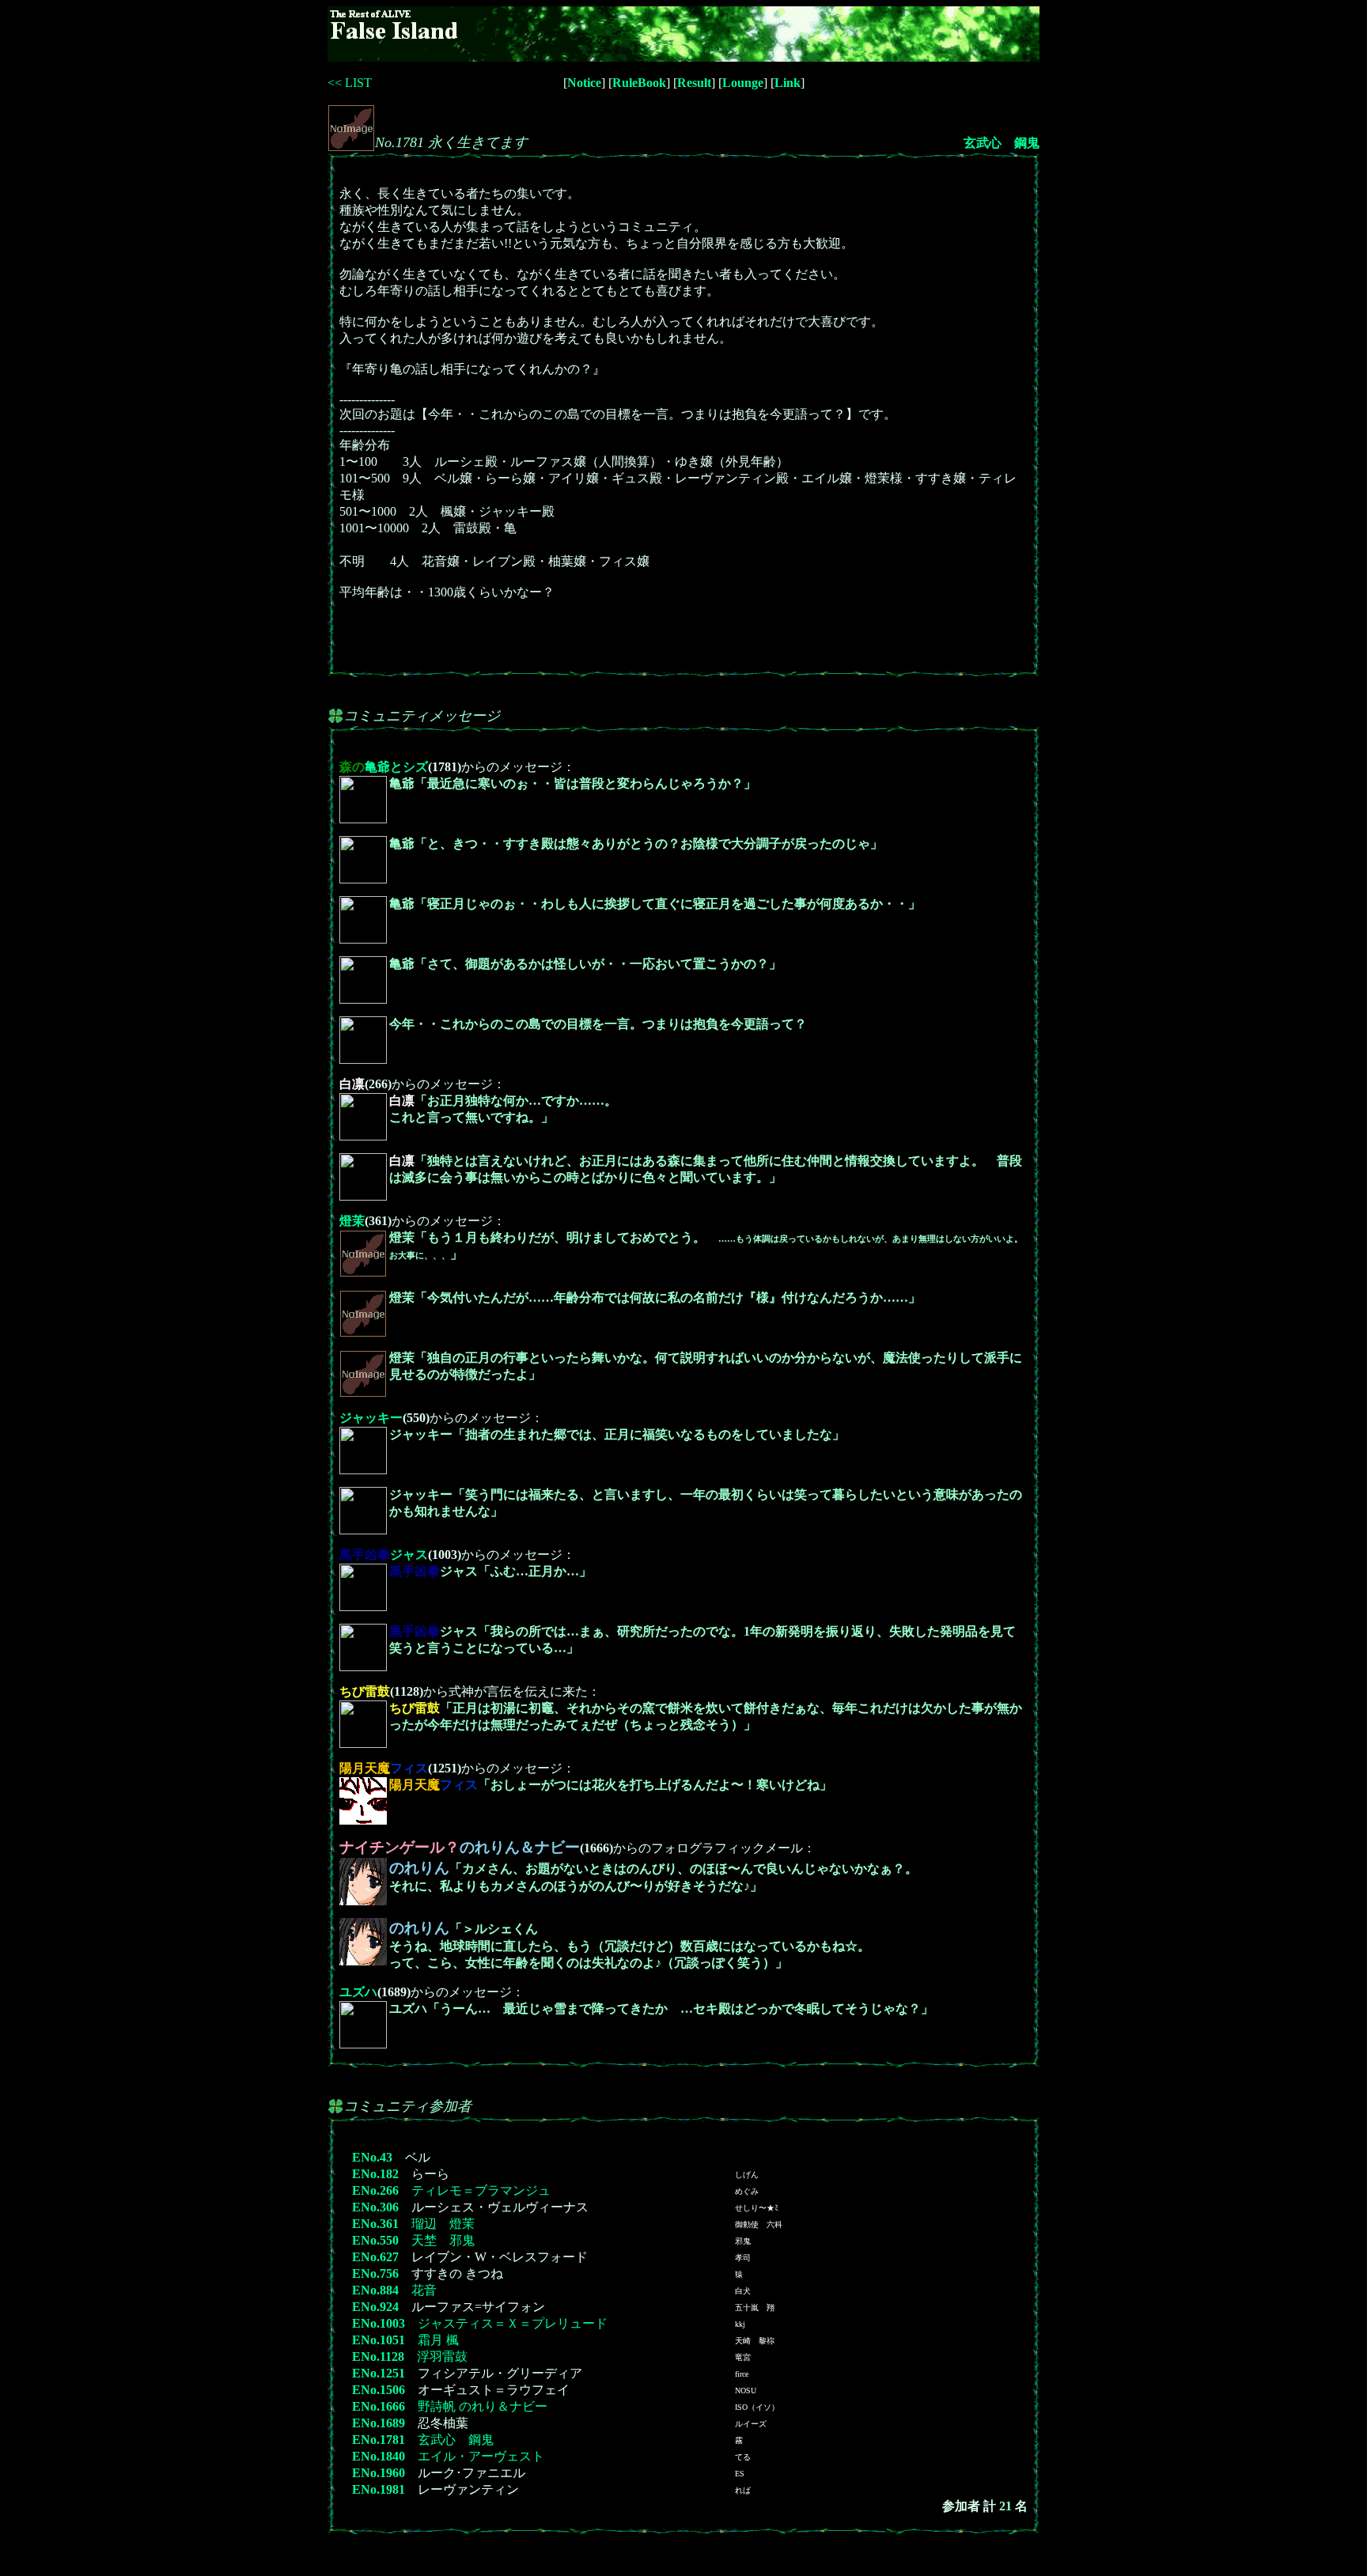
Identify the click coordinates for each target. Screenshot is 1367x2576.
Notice (584, 83)
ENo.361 (375, 2224)
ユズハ (358, 1992)
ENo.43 (372, 2157)
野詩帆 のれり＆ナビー (483, 2406)
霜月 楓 (438, 2340)
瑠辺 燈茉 (443, 2224)
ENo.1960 (379, 2473)
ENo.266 (375, 2190)
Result (694, 83)
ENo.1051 (379, 2340)
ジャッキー (371, 1418)
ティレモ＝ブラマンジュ (481, 2190)
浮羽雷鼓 (442, 2357)
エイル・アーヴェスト (481, 2456)
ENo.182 (375, 2174)
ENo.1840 (379, 2456)
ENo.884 (375, 2290)
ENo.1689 (379, 2423)
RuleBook (639, 83)
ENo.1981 (379, 2489)
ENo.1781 (379, 2440)
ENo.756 (375, 2273)
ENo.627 (375, 2257)
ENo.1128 (378, 2357)
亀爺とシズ (384, 767)
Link (788, 83)
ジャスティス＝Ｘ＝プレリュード (513, 2323)
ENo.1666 (379, 2406)
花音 (424, 2290)
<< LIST (350, 83)
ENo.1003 (379, 2323)
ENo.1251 (379, 2373)
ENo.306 (375, 2207)
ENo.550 (375, 2240)
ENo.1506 (379, 2390)
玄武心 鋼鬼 (1002, 143)
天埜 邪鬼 (443, 2240)
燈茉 (352, 1221)
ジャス (384, 1555)
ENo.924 (375, 2307)
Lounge (743, 83)
